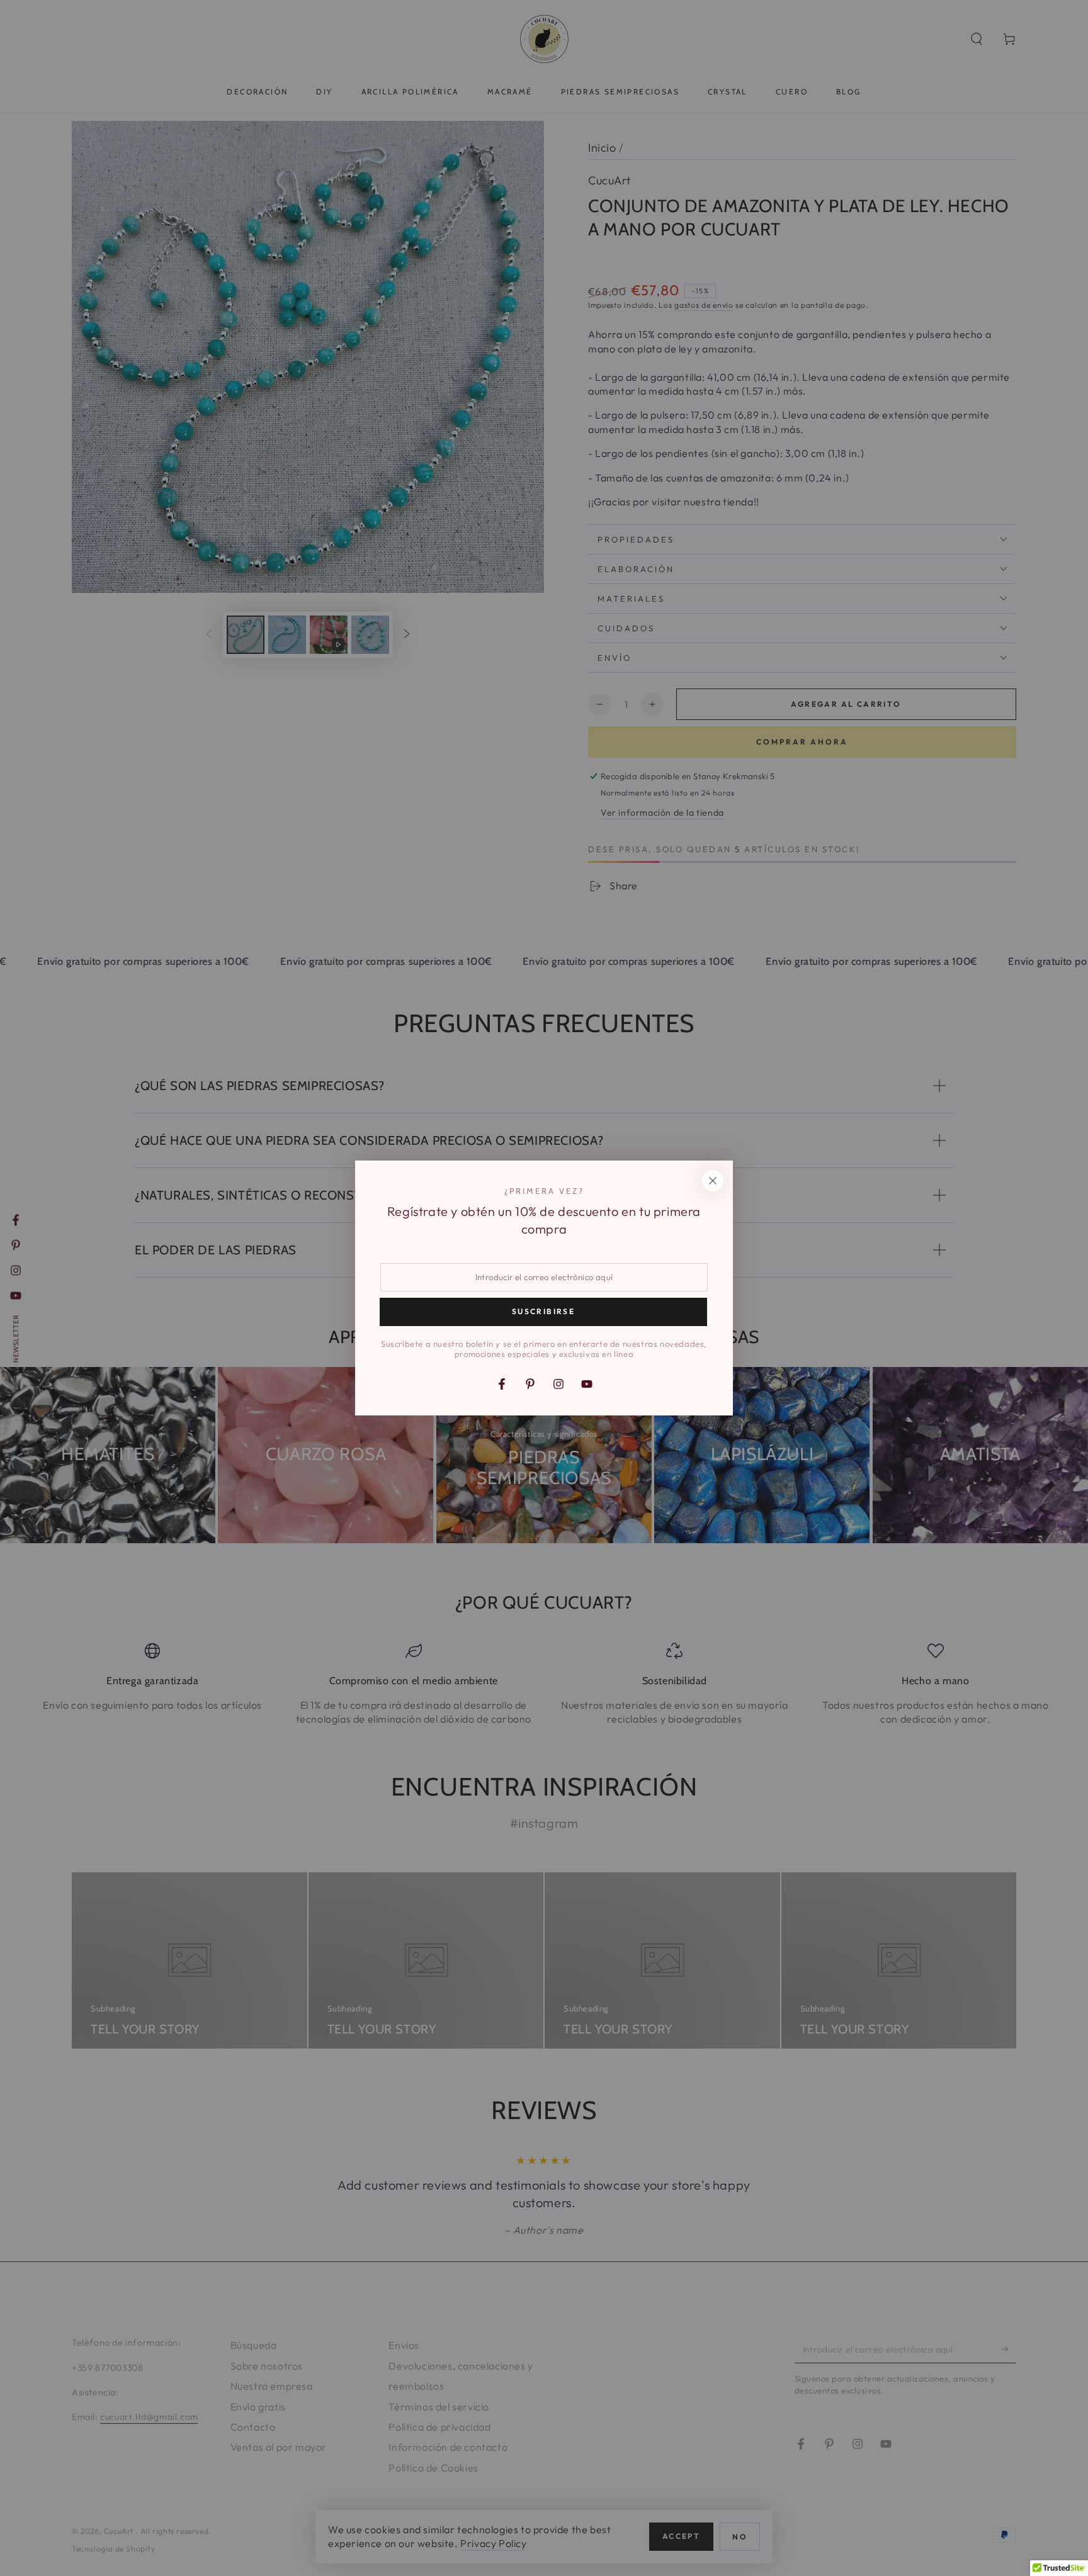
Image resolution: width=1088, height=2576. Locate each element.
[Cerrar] (713, 1181)
